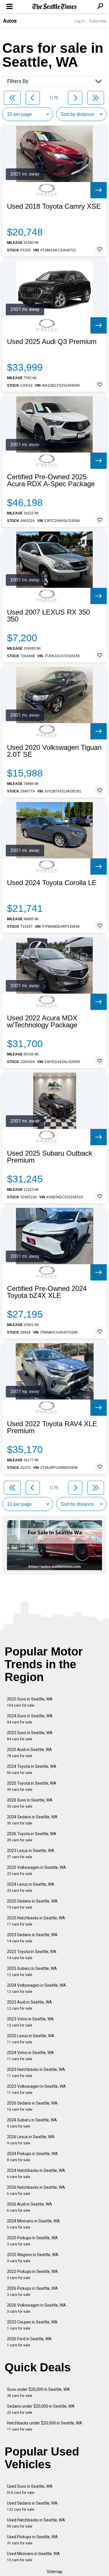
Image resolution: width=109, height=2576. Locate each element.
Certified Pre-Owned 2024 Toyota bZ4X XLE (47, 1292)
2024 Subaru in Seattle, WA (32, 2123)
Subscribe (98, 21)
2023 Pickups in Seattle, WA (32, 2275)
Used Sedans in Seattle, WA (32, 2506)
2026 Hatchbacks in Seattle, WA (36, 2190)
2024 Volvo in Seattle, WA (30, 2056)
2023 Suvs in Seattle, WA (30, 1736)
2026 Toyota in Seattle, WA (32, 1837)
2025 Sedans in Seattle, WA (32, 1904)
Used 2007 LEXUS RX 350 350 (48, 616)
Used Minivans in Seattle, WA (33, 2557)
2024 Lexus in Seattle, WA (31, 1887)
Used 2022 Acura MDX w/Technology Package (42, 1022)
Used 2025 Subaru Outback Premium (50, 1157)
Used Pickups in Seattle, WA (32, 2540)
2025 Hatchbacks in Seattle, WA (36, 1921)
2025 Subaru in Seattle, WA (32, 1971)
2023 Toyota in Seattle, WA (32, 1955)
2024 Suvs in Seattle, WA (30, 1719)
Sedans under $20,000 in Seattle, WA (41, 2409)
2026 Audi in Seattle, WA (30, 2207)
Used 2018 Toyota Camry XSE (54, 206)
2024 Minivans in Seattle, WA (33, 2224)
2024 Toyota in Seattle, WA (32, 1769)
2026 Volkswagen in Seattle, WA (36, 2308)
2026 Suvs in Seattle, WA (30, 1803)
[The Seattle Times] (54, 7)
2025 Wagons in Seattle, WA (33, 2258)
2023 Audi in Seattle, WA (30, 2005)
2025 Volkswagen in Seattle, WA (36, 1870)
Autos (10, 21)
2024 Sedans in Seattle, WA (32, 1820)
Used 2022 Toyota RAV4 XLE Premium (52, 1427)
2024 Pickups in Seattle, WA (32, 2157)
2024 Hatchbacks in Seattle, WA (36, 2174)
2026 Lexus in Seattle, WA (31, 2140)
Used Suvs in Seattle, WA (30, 2489)
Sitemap (55, 2572)
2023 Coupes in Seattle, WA (32, 2325)
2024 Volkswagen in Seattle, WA (36, 1988)
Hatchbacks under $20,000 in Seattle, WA (45, 2426)
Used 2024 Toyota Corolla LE (52, 883)
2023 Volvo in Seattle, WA (30, 2022)
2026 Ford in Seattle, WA (29, 2342)
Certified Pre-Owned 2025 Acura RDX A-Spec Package (51, 480)
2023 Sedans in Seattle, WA (32, 1938)
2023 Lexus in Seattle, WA (31, 1854)
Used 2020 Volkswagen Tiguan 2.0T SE (54, 751)
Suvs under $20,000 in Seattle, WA (38, 2392)
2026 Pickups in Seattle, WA (32, 2291)
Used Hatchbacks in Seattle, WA (36, 2523)
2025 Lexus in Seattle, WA (31, 2039)
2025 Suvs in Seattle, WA (30, 1702)
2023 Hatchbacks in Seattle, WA (36, 2072)
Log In (80, 21)
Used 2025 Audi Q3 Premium (52, 342)
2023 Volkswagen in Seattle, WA (36, 2089)
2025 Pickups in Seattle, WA (32, 2241)
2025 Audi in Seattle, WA (30, 1753)
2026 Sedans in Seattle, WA (32, 2106)
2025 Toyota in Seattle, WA (32, 1786)
